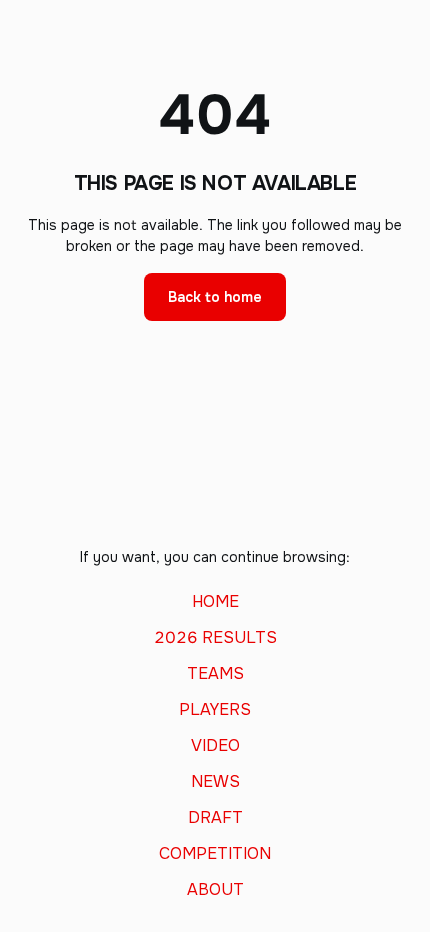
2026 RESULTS (215, 638)
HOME (215, 602)
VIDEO (215, 746)
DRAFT (215, 818)
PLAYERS (215, 710)
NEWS (215, 782)
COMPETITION (215, 854)
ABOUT (215, 890)
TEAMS (215, 674)
